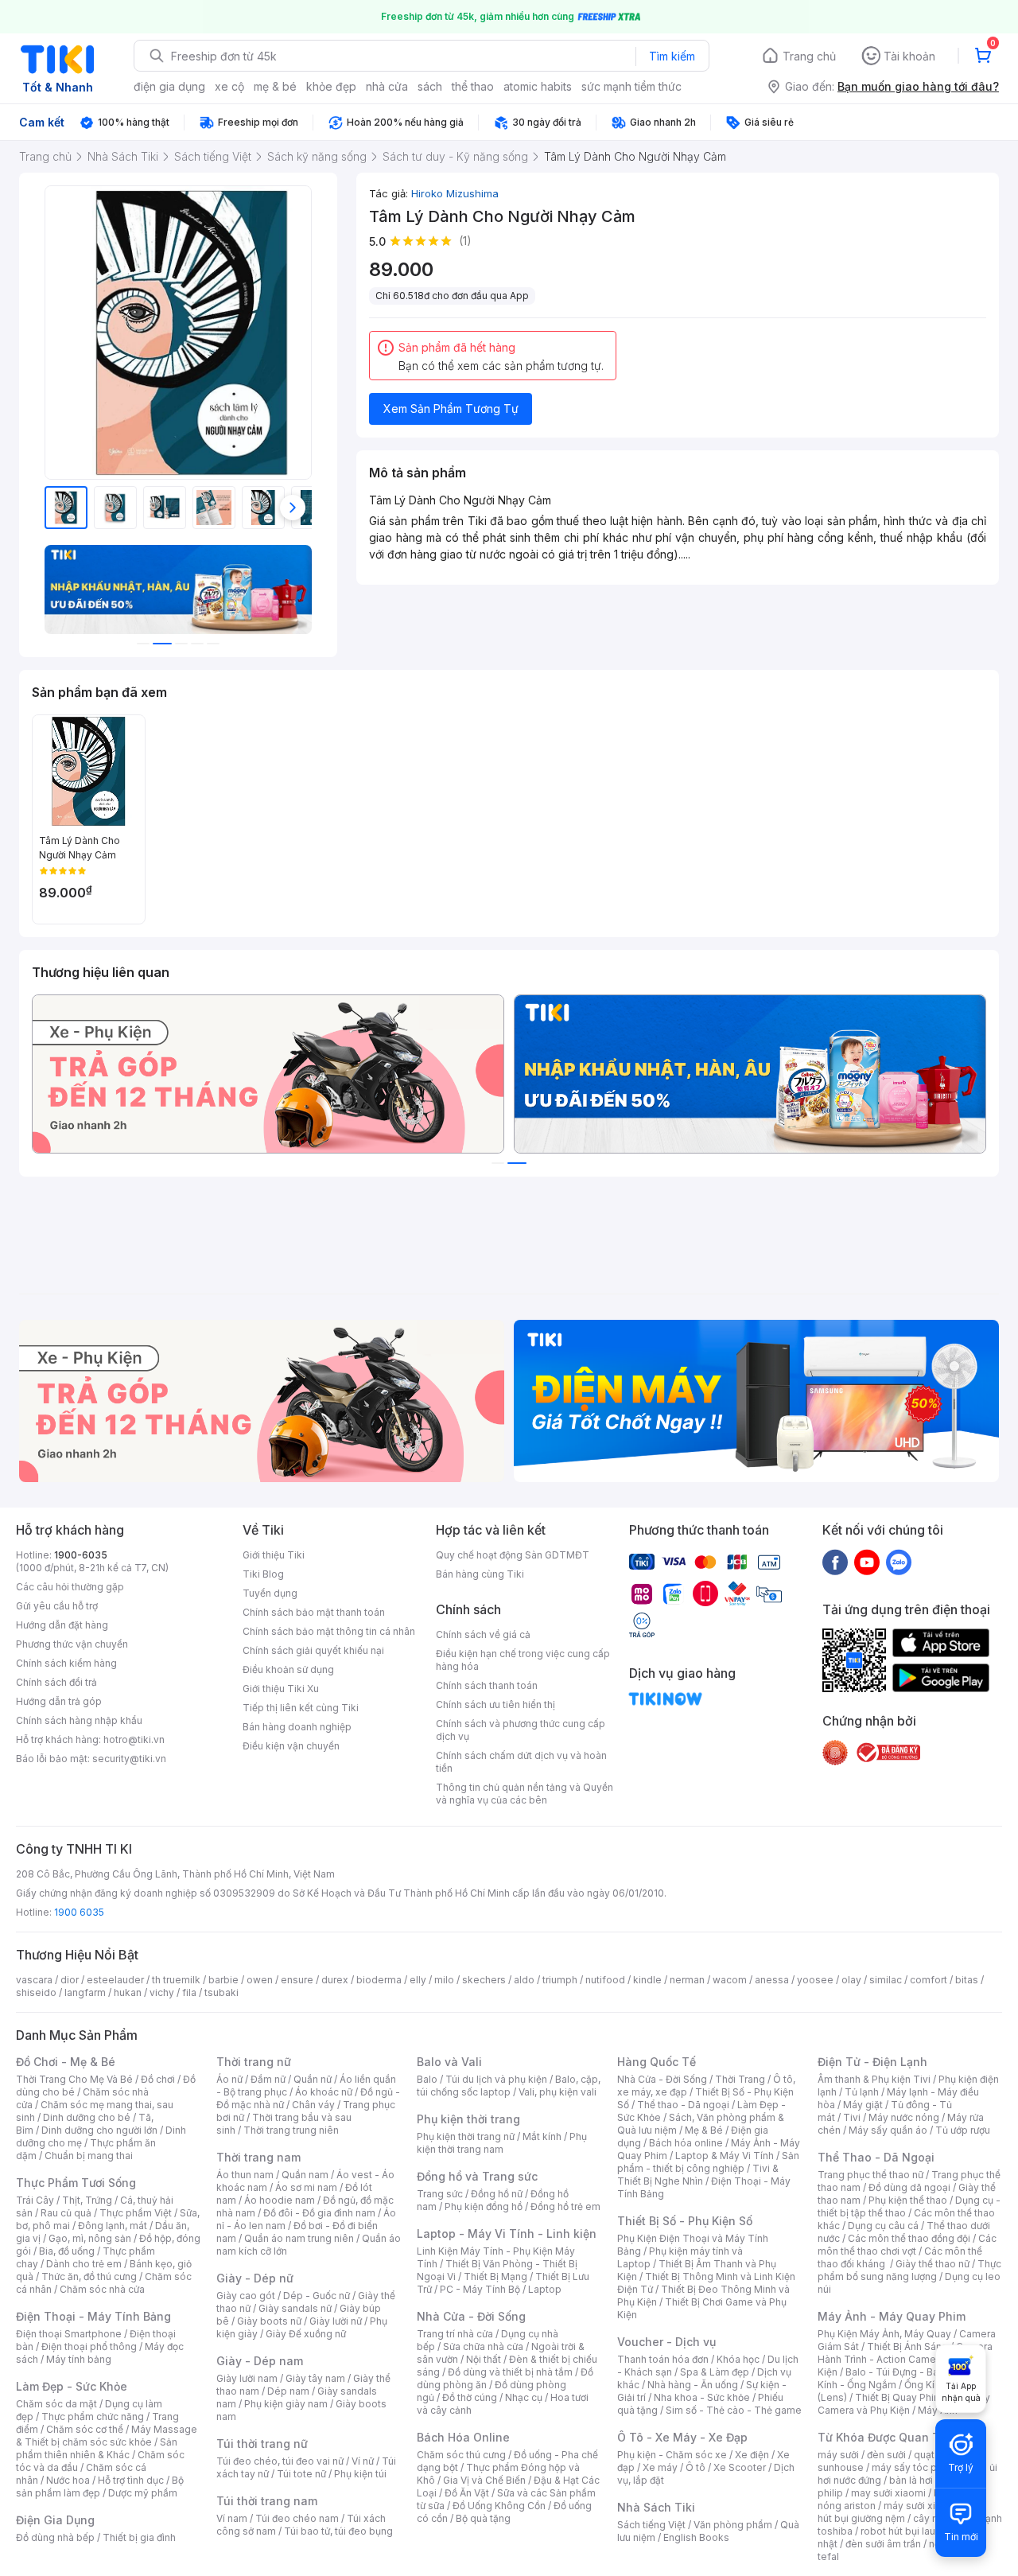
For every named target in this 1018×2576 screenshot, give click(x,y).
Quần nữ (313, 2079)
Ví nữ (363, 2461)
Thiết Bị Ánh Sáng (907, 2346)
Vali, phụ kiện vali (558, 2092)
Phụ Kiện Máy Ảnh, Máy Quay (884, 2334)
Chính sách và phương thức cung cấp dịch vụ (521, 1730)
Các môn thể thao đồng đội (909, 2238)
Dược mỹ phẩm (143, 2493)
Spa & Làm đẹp (715, 2372)
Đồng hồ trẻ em (565, 2206)
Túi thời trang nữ (262, 2444)
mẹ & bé (275, 86)
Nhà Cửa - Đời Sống (471, 2316)
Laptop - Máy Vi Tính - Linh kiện (507, 2234)
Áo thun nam (245, 2175)
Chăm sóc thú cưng (461, 2455)
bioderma (379, 1980)
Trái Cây (35, 2200)
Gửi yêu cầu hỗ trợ (57, 1606)
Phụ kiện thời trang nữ (466, 2136)
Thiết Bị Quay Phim (899, 2397)
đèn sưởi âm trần (883, 2544)
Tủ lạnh (862, 2092)
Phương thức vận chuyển (72, 1644)
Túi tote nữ (301, 2474)
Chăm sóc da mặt (56, 2404)
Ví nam (232, 2518)
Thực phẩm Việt (136, 2213)
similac (886, 1980)
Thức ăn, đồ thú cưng (89, 2276)
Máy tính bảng (79, 2359)
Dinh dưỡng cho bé (87, 2117)
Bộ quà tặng (483, 2518)
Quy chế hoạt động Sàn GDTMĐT (513, 1555)
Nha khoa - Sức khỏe (702, 2397)
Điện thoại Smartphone (69, 2334)
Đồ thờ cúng (470, 2397)
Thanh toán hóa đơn (663, 2359)
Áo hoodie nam (280, 2200)
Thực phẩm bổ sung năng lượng (909, 2270)
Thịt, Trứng (87, 2200)
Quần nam (305, 2175)
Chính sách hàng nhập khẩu (79, 1720)
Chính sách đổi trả (56, 1682)
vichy (162, 1992)
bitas (967, 1980)
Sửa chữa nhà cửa (483, 2346)
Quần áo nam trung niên (299, 2238)
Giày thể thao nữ (933, 2264)
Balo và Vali (449, 2062)
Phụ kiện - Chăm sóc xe (672, 2455)
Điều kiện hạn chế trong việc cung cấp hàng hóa (523, 1660)
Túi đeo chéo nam (297, 2518)
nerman (687, 1980)
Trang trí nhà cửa (455, 2334)
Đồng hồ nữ (497, 2194)
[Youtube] (867, 1562)
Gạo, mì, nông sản (90, 2238)
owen (260, 1980)
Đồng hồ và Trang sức (477, 2176)
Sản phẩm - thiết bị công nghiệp (708, 2162)
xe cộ (229, 86)
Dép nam (288, 2391)
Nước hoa (68, 2480)
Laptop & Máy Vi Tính (725, 2156)
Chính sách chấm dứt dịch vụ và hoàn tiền (521, 1762)
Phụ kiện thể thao (908, 2200)
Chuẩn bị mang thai (89, 2156)
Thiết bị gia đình (139, 2537)
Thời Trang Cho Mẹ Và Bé (74, 2079)
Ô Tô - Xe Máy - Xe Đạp (682, 2437)
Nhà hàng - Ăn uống (693, 2385)
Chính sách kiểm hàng (66, 1663)
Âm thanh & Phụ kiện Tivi (874, 2079)
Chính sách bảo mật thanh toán (314, 1612)
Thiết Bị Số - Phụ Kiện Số (685, 2221)
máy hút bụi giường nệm (902, 2512)
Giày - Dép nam (260, 2361)
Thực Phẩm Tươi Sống (76, 2183)
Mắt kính (542, 2136)
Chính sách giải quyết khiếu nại (313, 1650)
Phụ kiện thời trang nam (502, 2143)
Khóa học (738, 2359)
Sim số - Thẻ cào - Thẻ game (734, 2410)
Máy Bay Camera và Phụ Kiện (904, 2404)
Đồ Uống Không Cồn (499, 2506)
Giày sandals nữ (295, 2308)
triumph (560, 1980)
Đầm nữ (268, 2079)
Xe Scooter (740, 2467)
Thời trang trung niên (291, 2130)
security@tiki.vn (129, 1759)
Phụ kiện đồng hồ (484, 2206)
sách (430, 86)
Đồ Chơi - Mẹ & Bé (66, 2062)
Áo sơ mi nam (306, 2187)
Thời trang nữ (254, 2062)
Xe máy (660, 2467)
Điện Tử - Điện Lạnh (872, 2062)
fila (189, 1992)
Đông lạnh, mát (113, 2226)
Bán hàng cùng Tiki (480, 1574)
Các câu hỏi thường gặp (70, 1587)
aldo (524, 1980)
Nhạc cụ (524, 2397)
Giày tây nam (315, 2378)
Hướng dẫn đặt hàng (62, 1625)
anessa (772, 1980)
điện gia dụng (169, 86)
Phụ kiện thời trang (468, 2119)
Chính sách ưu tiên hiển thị (495, 1704)
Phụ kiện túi (360, 2474)
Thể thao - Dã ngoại (683, 2105)
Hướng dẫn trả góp (59, 1701)
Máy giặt (863, 2105)
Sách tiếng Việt (651, 2525)
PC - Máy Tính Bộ (480, 2289)
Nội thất (484, 2359)
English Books (696, 2537)
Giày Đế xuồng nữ (306, 2334)
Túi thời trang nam (267, 2501)
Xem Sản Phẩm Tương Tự (451, 409)
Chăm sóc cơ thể (85, 2429)
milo (444, 1980)
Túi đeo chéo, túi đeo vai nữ (280, 2461)
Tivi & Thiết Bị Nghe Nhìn (698, 2175)
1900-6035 (81, 1555)
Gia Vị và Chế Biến (484, 2480)
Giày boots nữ (269, 2321)
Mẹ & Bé (704, 2130)
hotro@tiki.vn (134, 1739)
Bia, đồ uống (67, 2251)
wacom (730, 1980)
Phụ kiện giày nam (286, 2404)
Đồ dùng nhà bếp (55, 2537)
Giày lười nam (247, 2378)
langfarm (85, 1992)
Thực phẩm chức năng (93, 2416)
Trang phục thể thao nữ (870, 2175)
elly (418, 1980)
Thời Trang (740, 2079)
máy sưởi (838, 2455)
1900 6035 (79, 1912)
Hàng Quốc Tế (657, 2062)
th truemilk (176, 1980)
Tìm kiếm (672, 56)
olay (851, 1980)
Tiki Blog (263, 1574)
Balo (427, 2079)
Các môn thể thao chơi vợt (907, 2245)
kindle (647, 1980)
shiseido (36, 1992)
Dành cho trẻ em (84, 2264)
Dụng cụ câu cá (883, 2226)
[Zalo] (899, 1562)
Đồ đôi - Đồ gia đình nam (319, 2213)
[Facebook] (835, 1562)
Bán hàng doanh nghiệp (297, 1727)
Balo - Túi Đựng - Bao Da (903, 2372)
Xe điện (752, 2455)
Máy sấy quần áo (888, 2130)
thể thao (473, 86)
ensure (297, 1980)
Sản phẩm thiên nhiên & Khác (97, 2448)
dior (70, 1980)
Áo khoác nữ (324, 2092)
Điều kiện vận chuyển (291, 1746)
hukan (128, 1992)
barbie (223, 1980)
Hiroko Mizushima (455, 193)
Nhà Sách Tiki (656, 2507)
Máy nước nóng (904, 2117)
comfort (929, 1980)
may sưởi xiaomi (888, 2493)
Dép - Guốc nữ (317, 2296)
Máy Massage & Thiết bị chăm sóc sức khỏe (107, 2436)
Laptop (545, 2289)
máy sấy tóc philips (917, 2467)
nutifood (605, 1980)
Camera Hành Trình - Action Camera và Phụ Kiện (905, 2359)
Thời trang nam (258, 2157)
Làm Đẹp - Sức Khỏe (72, 2386)
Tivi (852, 2117)
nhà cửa (387, 86)
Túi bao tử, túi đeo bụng (338, 2531)
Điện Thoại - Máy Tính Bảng (93, 2316)
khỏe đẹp (331, 86)
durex (335, 1980)
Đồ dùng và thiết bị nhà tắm (510, 2372)
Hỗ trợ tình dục (131, 2480)
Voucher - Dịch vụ (666, 2342)
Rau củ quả (66, 2213)
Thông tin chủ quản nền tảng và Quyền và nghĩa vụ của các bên (525, 1794)
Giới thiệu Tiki (274, 1555)
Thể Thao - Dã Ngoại (876, 2157)
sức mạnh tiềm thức (631, 86)
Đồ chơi (158, 2079)
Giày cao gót (246, 2296)
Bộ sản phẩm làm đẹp (100, 2487)
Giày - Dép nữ (255, 2278)
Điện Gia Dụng (55, 2520)
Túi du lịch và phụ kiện (496, 2079)
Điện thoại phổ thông (89, 2346)
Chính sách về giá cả (483, 1634)
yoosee (815, 1980)
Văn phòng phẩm (733, 2525)
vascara (34, 1980)
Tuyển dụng (270, 1593)
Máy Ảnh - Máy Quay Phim (892, 2316)
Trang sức (440, 2194)
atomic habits (538, 86)
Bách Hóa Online (463, 2437)
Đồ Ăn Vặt (467, 2493)
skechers (484, 1980)
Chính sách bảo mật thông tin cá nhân (329, 1631)
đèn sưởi (886, 2455)
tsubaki (221, 1992)
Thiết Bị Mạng (495, 2276)
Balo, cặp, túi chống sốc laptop (509, 2086)
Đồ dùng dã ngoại (909, 2187)
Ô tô (696, 2467)
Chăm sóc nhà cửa (102, 2289)
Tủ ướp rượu (963, 2130)
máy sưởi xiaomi (921, 2506)
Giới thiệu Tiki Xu (281, 1689)
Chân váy (313, 2105)
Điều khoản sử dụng (288, 1669)
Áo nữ (229, 2079)
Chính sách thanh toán (487, 1685)
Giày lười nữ (336, 2321)
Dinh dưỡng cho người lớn (99, 2130)
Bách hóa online (686, 2143)
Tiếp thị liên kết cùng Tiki (301, 1708)
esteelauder (115, 1980)
